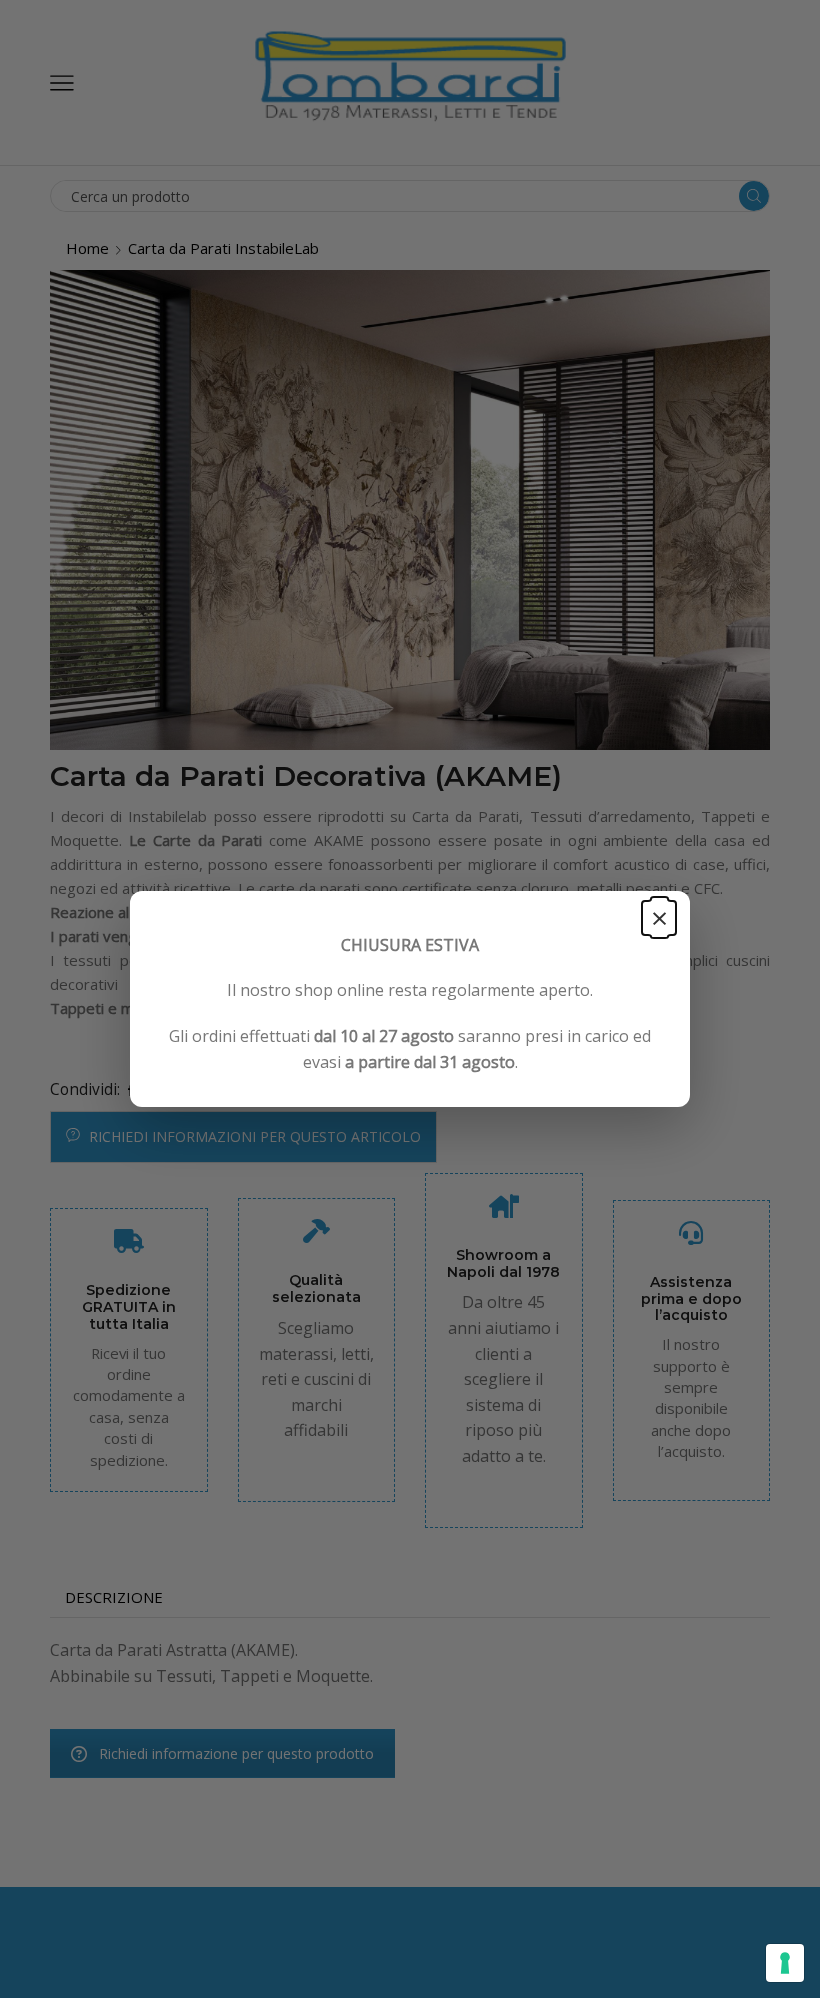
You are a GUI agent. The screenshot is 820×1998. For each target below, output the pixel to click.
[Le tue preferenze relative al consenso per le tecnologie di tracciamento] (785, 1963)
